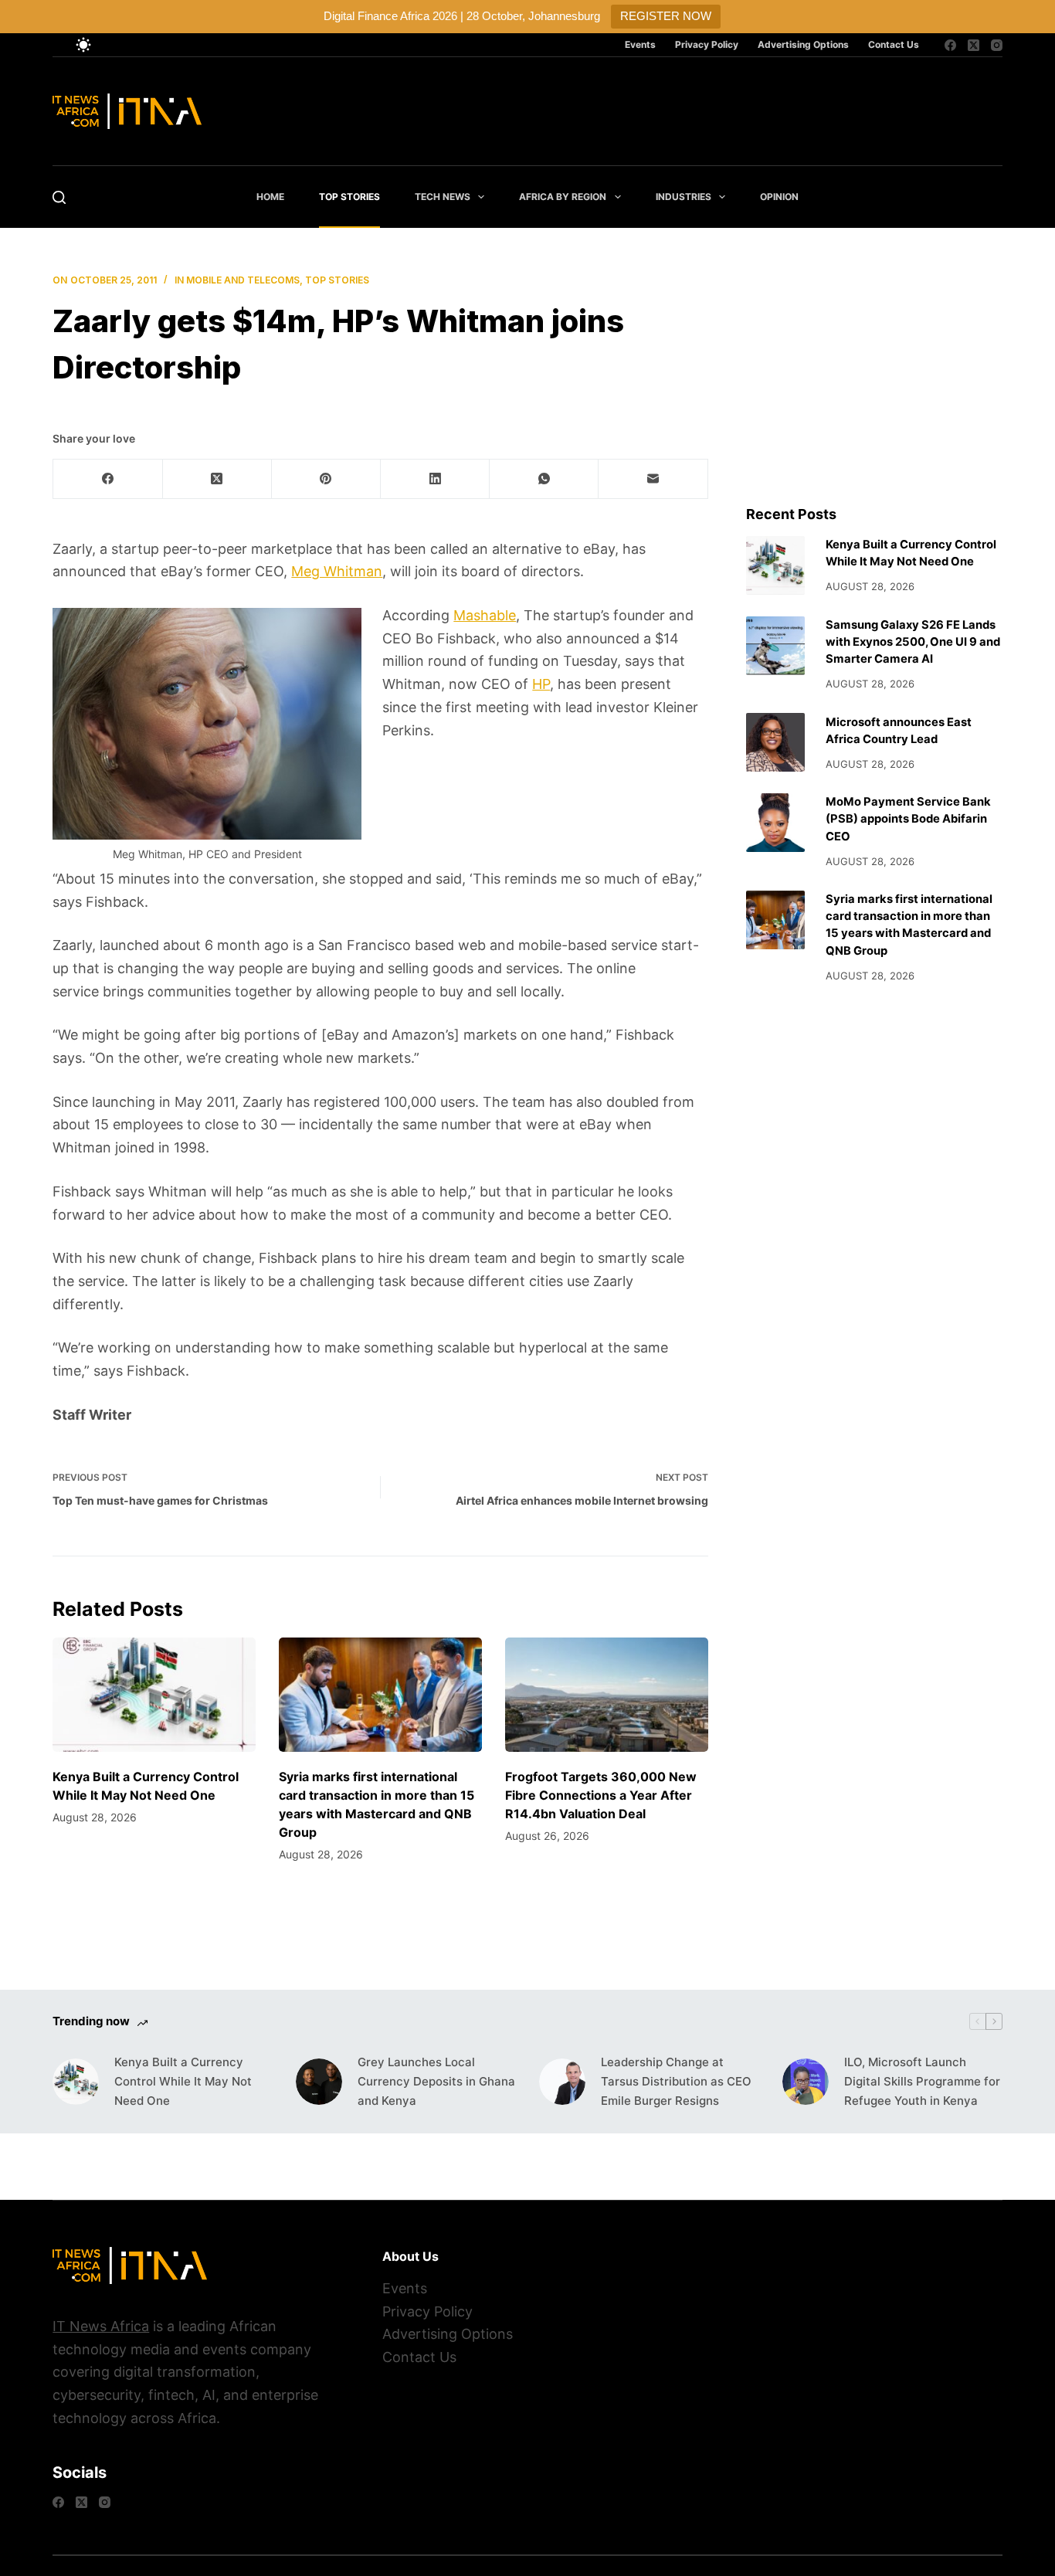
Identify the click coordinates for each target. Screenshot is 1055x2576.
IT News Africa (101, 2326)
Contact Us (894, 44)
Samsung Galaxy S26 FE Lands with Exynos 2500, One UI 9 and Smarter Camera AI (913, 642)
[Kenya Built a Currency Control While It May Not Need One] (154, 1695)
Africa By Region (563, 197)
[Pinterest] (326, 479)
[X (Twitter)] (974, 45)
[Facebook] (950, 45)
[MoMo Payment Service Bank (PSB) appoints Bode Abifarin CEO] (775, 823)
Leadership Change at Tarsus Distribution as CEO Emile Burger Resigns (676, 2081)
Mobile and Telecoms (243, 280)
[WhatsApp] (544, 479)
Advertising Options (803, 44)
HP (541, 684)
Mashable (485, 615)
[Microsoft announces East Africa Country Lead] (775, 742)
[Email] (653, 479)
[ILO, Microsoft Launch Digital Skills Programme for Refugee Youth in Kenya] (806, 2082)
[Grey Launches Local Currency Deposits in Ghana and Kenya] (319, 2082)
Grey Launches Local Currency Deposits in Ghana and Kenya (436, 2081)
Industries (684, 197)
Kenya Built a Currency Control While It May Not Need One (183, 2081)
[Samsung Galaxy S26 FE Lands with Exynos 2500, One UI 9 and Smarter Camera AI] (775, 646)
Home (270, 197)
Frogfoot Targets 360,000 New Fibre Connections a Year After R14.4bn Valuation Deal (601, 1795)
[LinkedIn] (435, 479)
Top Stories (349, 197)
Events (640, 44)
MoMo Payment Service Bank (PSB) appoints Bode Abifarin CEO (908, 819)
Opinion (779, 197)
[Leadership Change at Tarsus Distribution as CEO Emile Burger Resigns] (562, 2082)
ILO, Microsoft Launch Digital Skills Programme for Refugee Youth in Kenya (922, 2081)
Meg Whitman (337, 571)
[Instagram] (997, 45)
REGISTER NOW (666, 16)
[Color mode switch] (83, 45)
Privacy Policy (707, 44)
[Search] (59, 197)
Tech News (443, 197)
